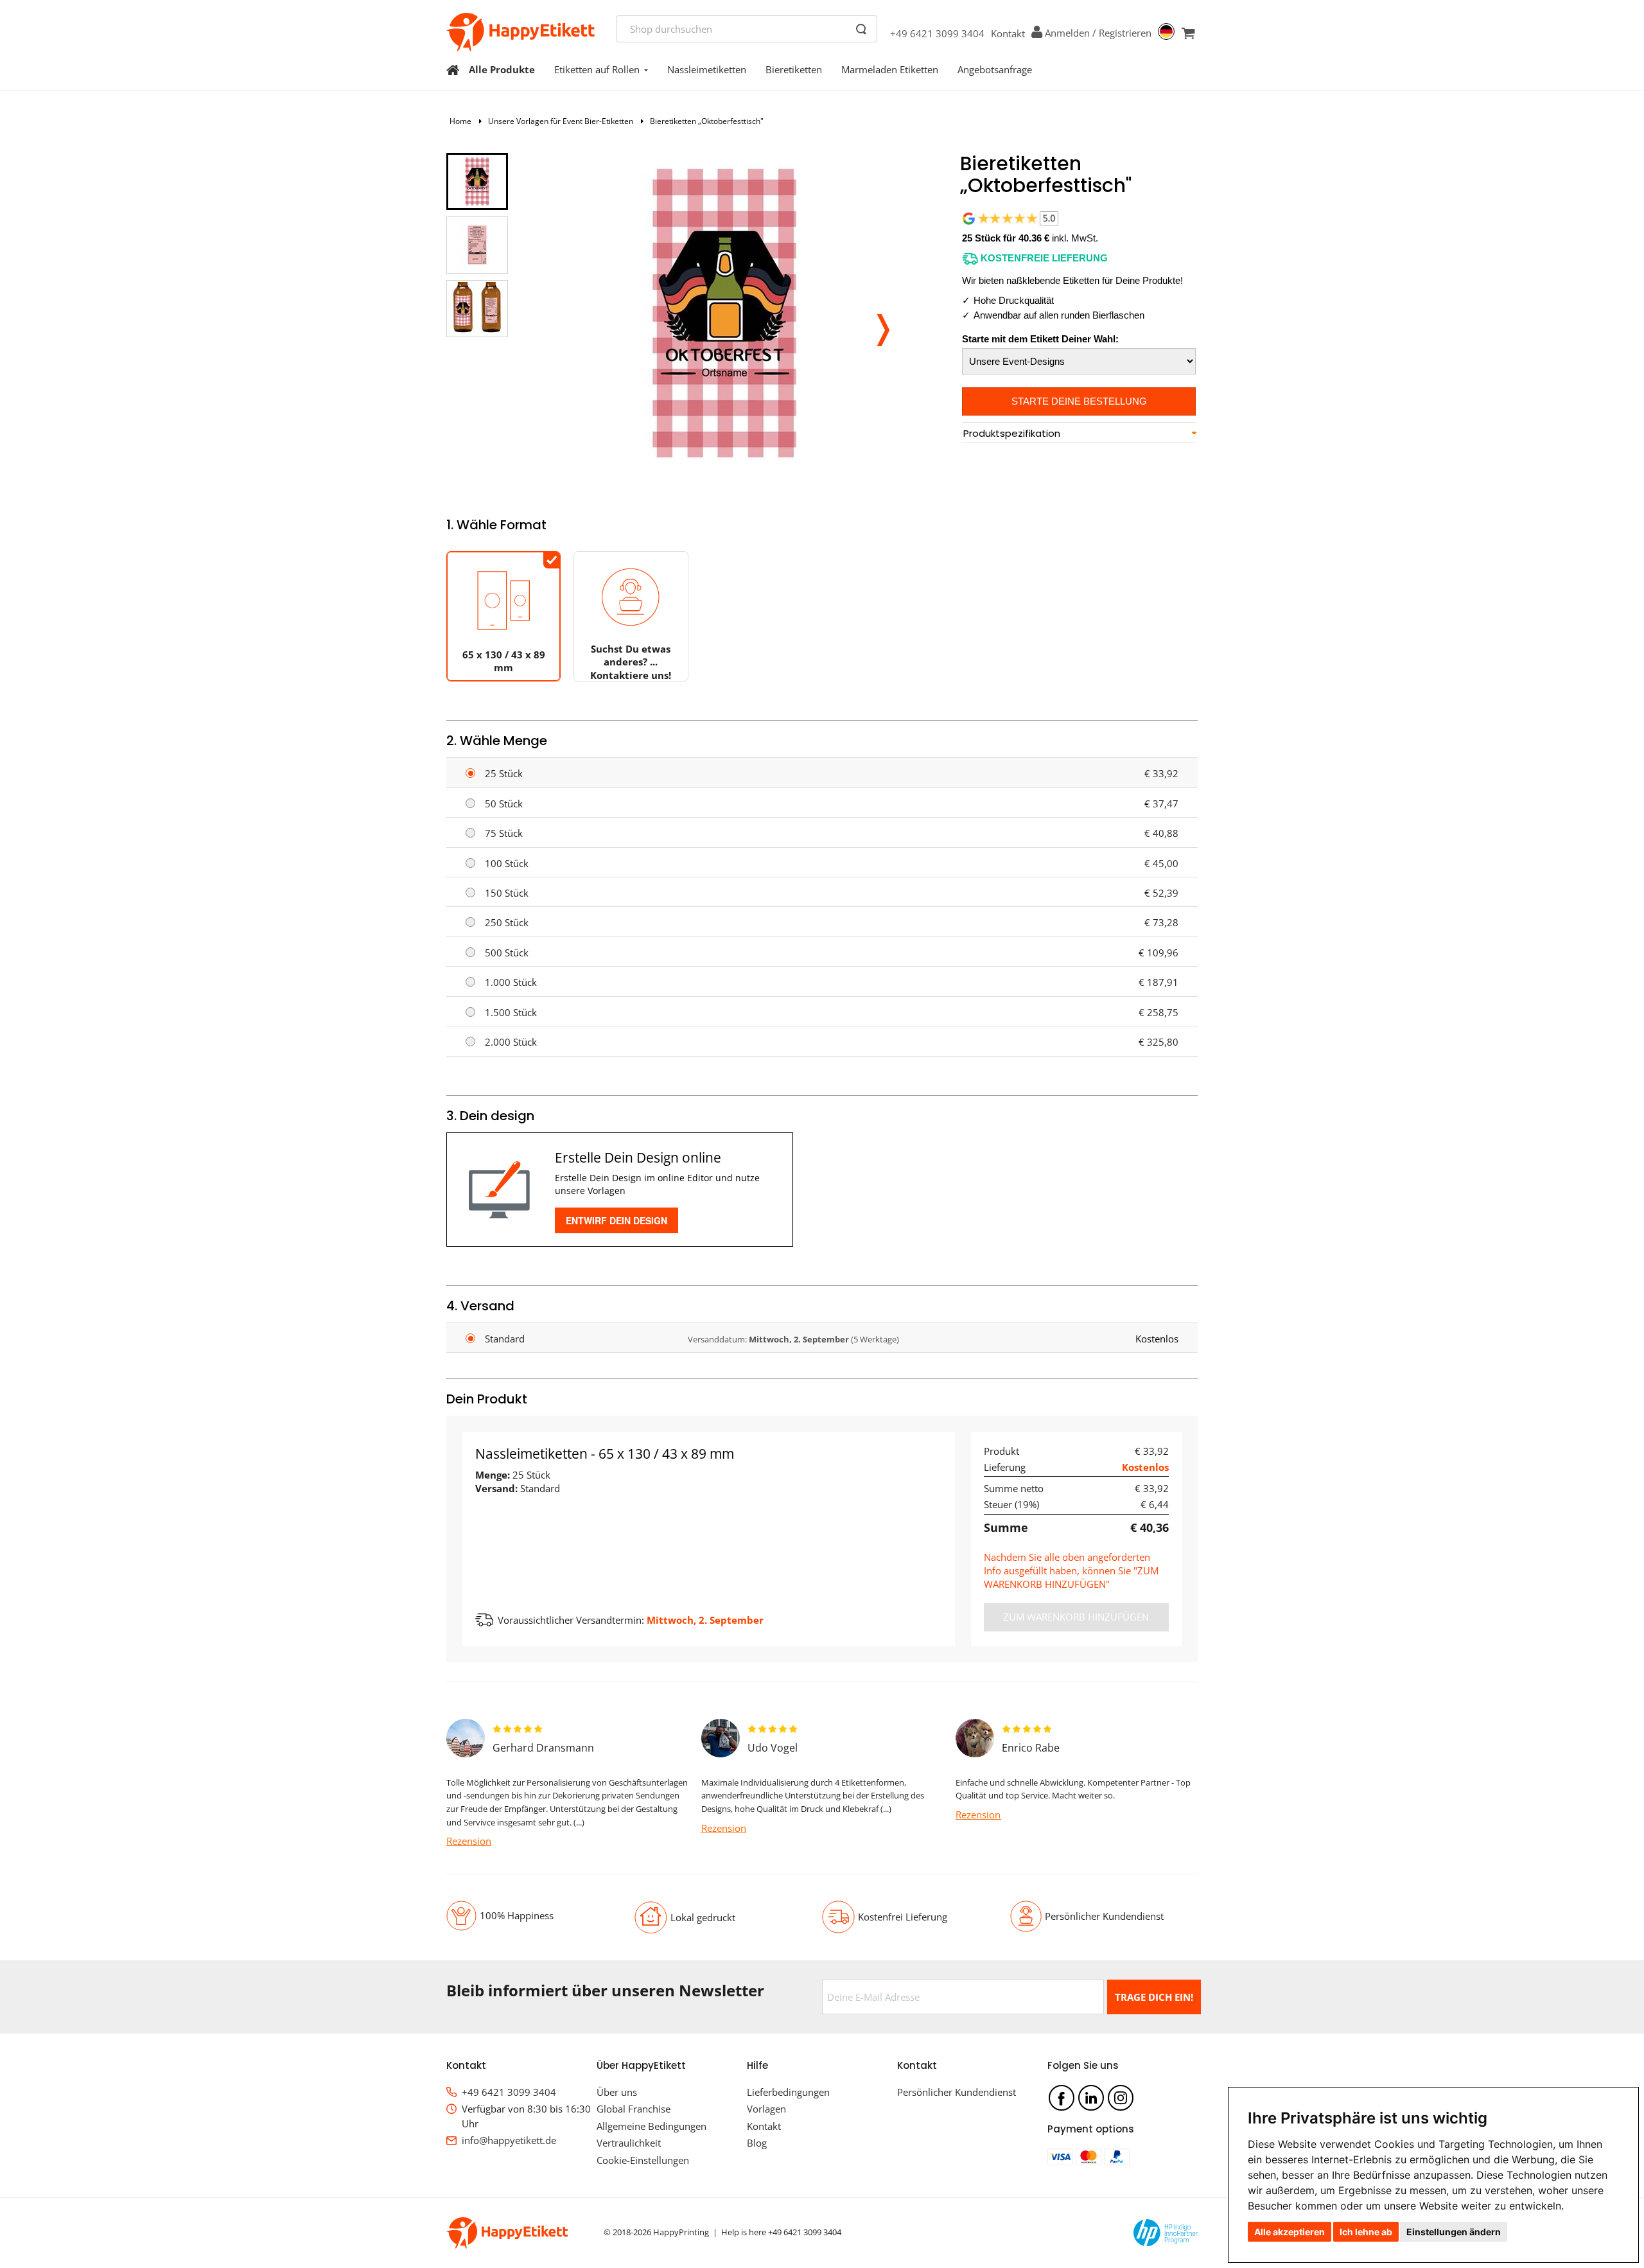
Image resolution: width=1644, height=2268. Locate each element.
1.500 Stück (511, 1012)
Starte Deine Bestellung (1079, 401)
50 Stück (504, 804)
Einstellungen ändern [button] (1454, 2232)
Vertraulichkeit (629, 2143)
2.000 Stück (511, 1042)
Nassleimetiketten (707, 69)
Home (460, 121)
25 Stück (504, 773)
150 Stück (507, 893)
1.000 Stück (511, 982)
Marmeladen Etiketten (890, 69)
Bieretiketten (794, 69)
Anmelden (1067, 33)
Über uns (617, 2092)
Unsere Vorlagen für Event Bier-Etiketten (561, 121)
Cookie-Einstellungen (643, 2160)
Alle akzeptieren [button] (1290, 2232)
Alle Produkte (502, 69)
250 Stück (507, 922)
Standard (505, 1339)
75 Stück (504, 833)
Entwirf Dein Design (616, 1220)
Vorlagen (766, 2109)
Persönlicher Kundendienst (957, 2092)
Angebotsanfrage (995, 69)
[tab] (1079, 434)
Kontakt (1008, 33)
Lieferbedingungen (788, 2092)
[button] (883, 326)
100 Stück (507, 863)
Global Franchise (634, 2109)
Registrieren (1125, 33)
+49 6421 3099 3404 (937, 33)
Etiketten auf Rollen (597, 69)
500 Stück (507, 953)
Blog (757, 2143)
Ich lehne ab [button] (1366, 2232)
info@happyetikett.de (509, 2140)
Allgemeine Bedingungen (651, 2126)
